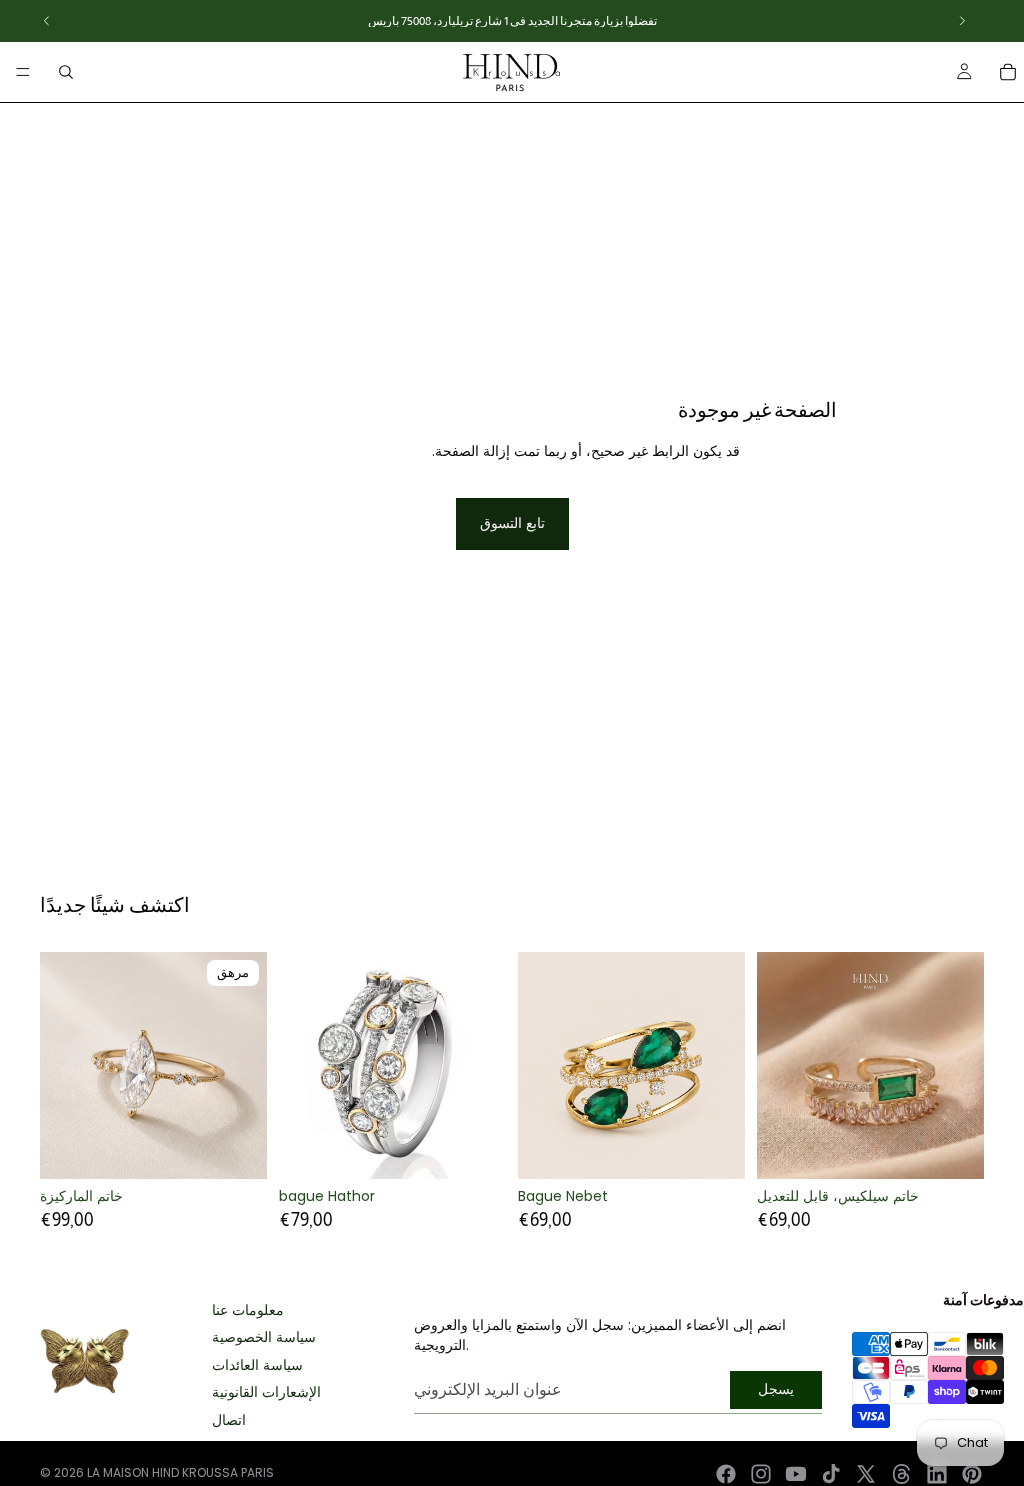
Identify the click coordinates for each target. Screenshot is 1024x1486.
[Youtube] (796, 1474)
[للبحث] (66, 72)
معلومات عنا (248, 1310)
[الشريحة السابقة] (62, 1066)
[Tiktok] (831, 1474)
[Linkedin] (937, 1474)
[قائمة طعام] (23, 72)
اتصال (229, 1420)
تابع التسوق (512, 523)
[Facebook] (726, 1474)
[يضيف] (714, 1148)
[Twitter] (866, 1474)
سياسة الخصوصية (264, 1337)
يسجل (776, 1389)
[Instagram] (761, 1474)
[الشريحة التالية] (245, 1066)
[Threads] (902, 1474)
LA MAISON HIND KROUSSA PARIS (180, 1472)
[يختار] (475, 1148)
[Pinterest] (972, 1474)
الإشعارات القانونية (266, 1392)
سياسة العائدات (257, 1365)
